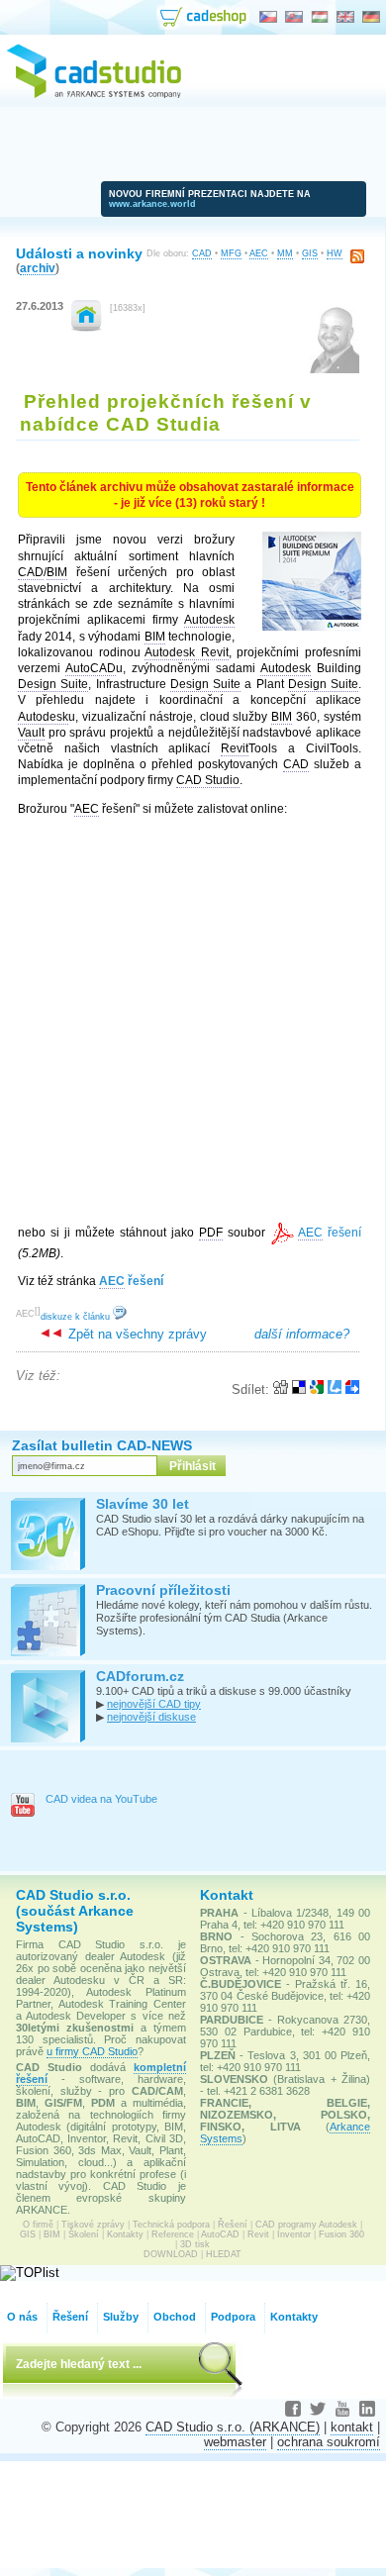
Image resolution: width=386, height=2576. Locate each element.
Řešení (233, 2225)
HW (335, 253)
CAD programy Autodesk (306, 2225)
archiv (38, 268)
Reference (173, 2234)
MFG (231, 253)
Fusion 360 (341, 2234)
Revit (258, 2234)
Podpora (233, 2317)
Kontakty (125, 2234)
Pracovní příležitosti (163, 1590)
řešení (330, 1233)
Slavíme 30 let (143, 1504)
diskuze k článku (77, 1317)
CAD (202, 253)
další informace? (302, 1334)
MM (285, 253)
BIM (52, 2234)
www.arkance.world (152, 204)
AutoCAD (220, 2234)
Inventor (294, 2234)
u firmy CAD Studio (92, 2051)
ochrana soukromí (329, 2442)
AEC (259, 253)
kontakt (352, 2427)
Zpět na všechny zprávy (136, 1334)
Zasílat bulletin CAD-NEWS (102, 1445)
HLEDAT (224, 2254)
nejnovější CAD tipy (154, 1704)
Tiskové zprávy (93, 2225)
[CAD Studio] (94, 95)
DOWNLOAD (171, 2254)
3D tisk (195, 2244)
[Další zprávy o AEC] (87, 327)
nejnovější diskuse (151, 1717)
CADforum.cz (140, 1676)
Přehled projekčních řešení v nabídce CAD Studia (166, 412)
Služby (121, 2317)
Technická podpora (171, 2225)
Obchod (175, 2317)
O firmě (38, 2225)
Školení (84, 2234)
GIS (310, 253)
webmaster (235, 2442)
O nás (22, 2317)
